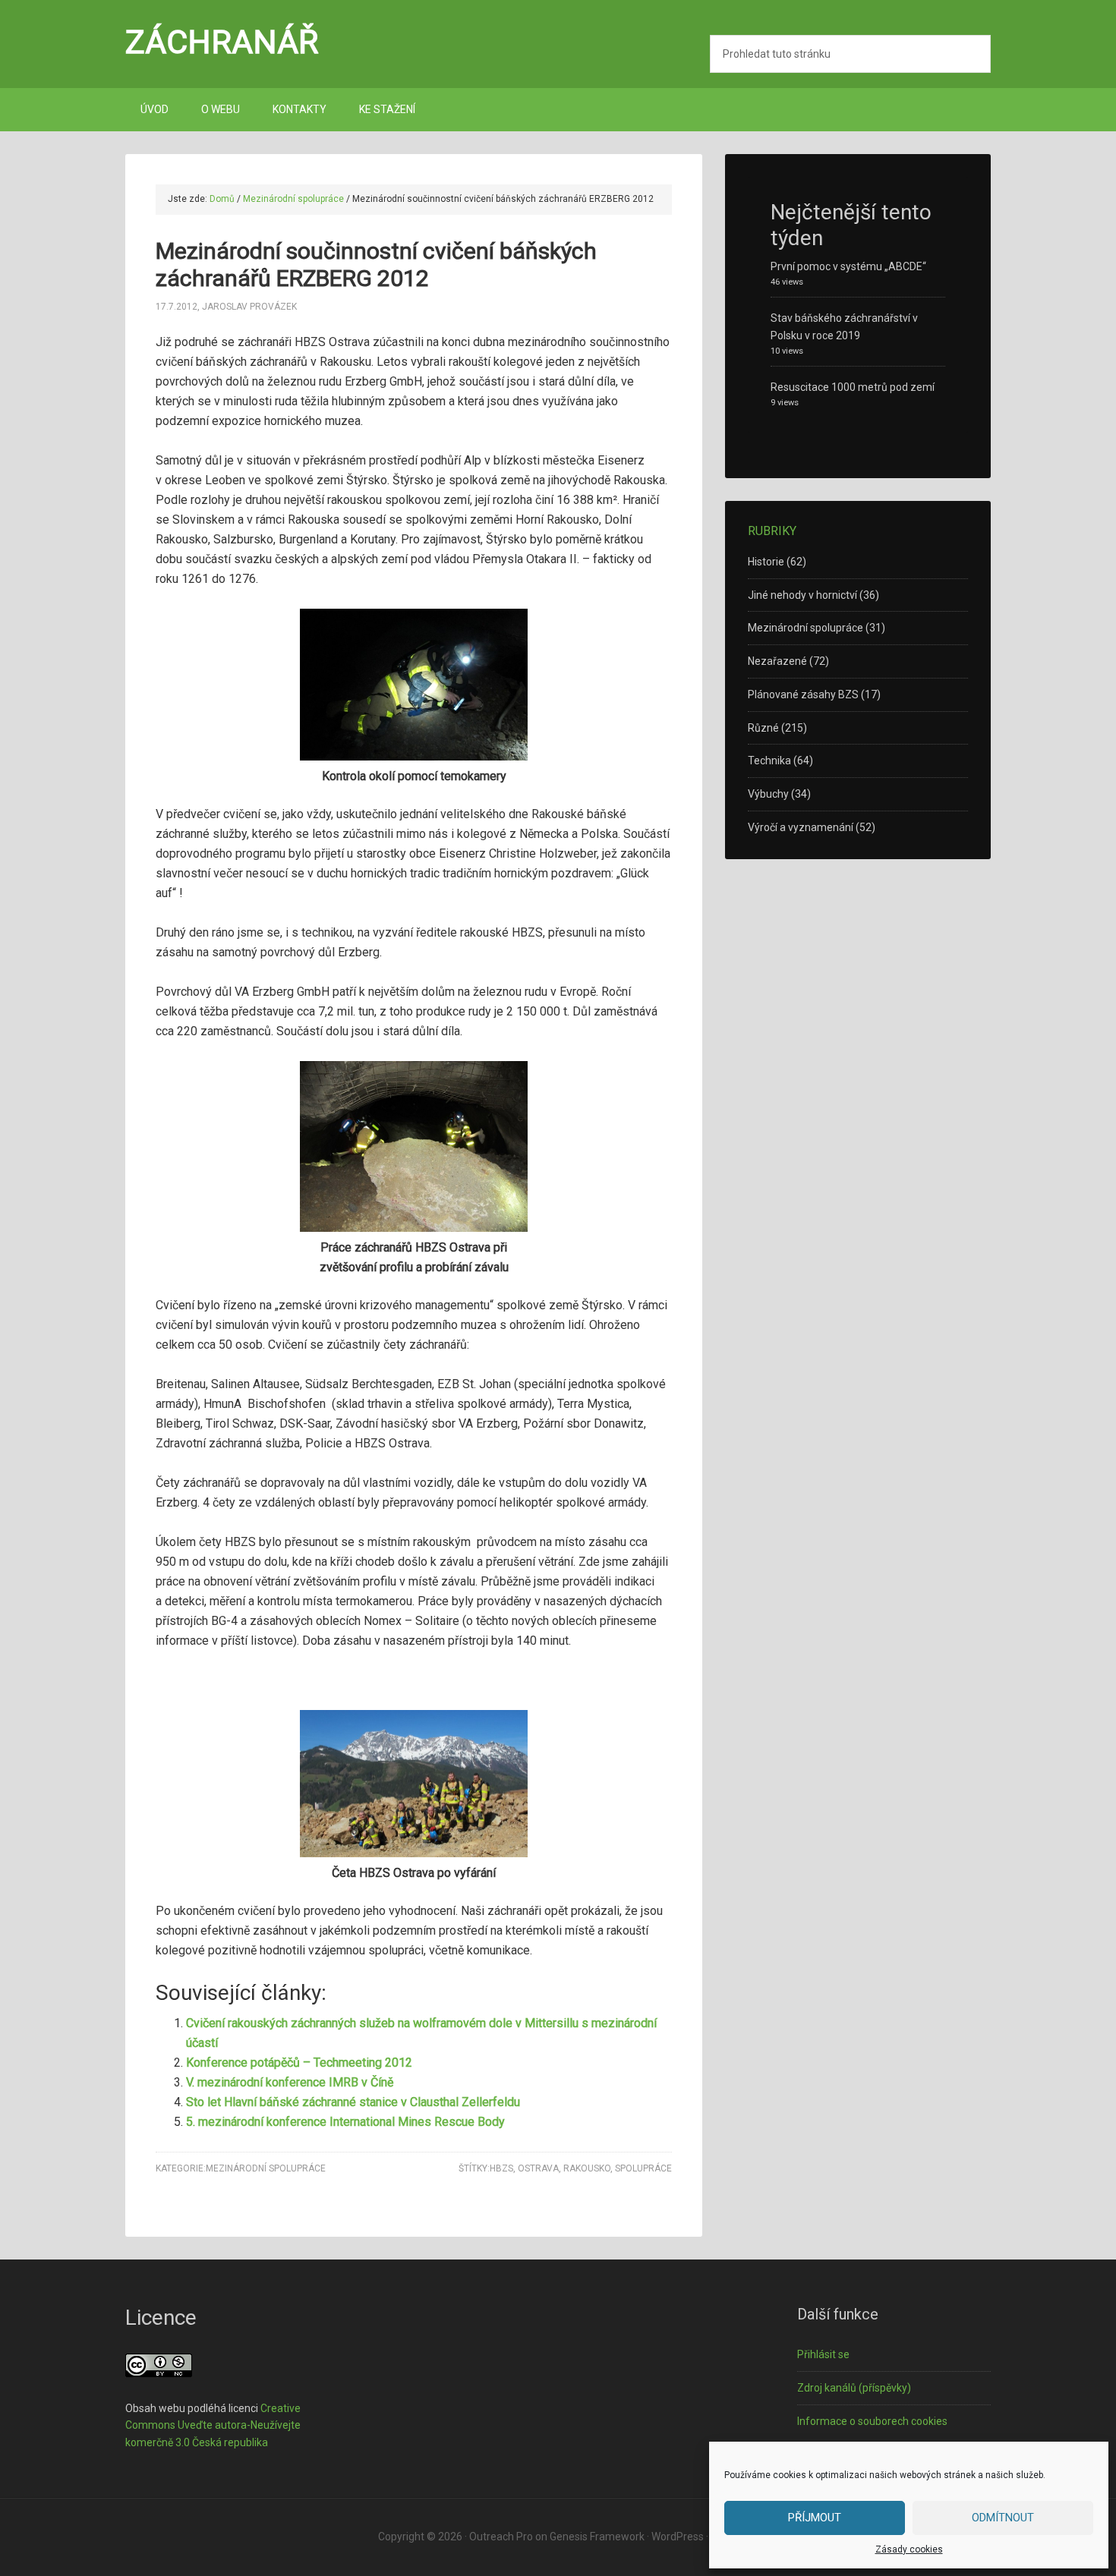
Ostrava (538, 2168)
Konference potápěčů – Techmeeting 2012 (299, 2063)
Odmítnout (1003, 2518)
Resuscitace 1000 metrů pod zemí (853, 387)
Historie (766, 562)
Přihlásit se (823, 2354)
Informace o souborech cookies (872, 2421)
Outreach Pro (501, 2537)
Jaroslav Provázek (249, 307)
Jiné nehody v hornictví (802, 595)
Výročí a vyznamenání (801, 827)
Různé (763, 728)
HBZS (501, 2168)
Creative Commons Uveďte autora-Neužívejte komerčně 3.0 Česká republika (213, 2426)
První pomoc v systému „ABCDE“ (848, 266)
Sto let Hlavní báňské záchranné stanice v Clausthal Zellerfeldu (353, 2102)
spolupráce (643, 2168)
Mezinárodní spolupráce (266, 2168)
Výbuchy (768, 794)
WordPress (678, 2537)
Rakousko (587, 2168)
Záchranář (222, 42)
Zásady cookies (909, 2549)
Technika (769, 761)
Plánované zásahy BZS (803, 694)
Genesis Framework (597, 2537)
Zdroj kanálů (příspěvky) (854, 2388)
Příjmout (815, 2518)
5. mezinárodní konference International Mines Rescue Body (345, 2122)
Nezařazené (777, 661)
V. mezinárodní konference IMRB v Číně (290, 2082)
